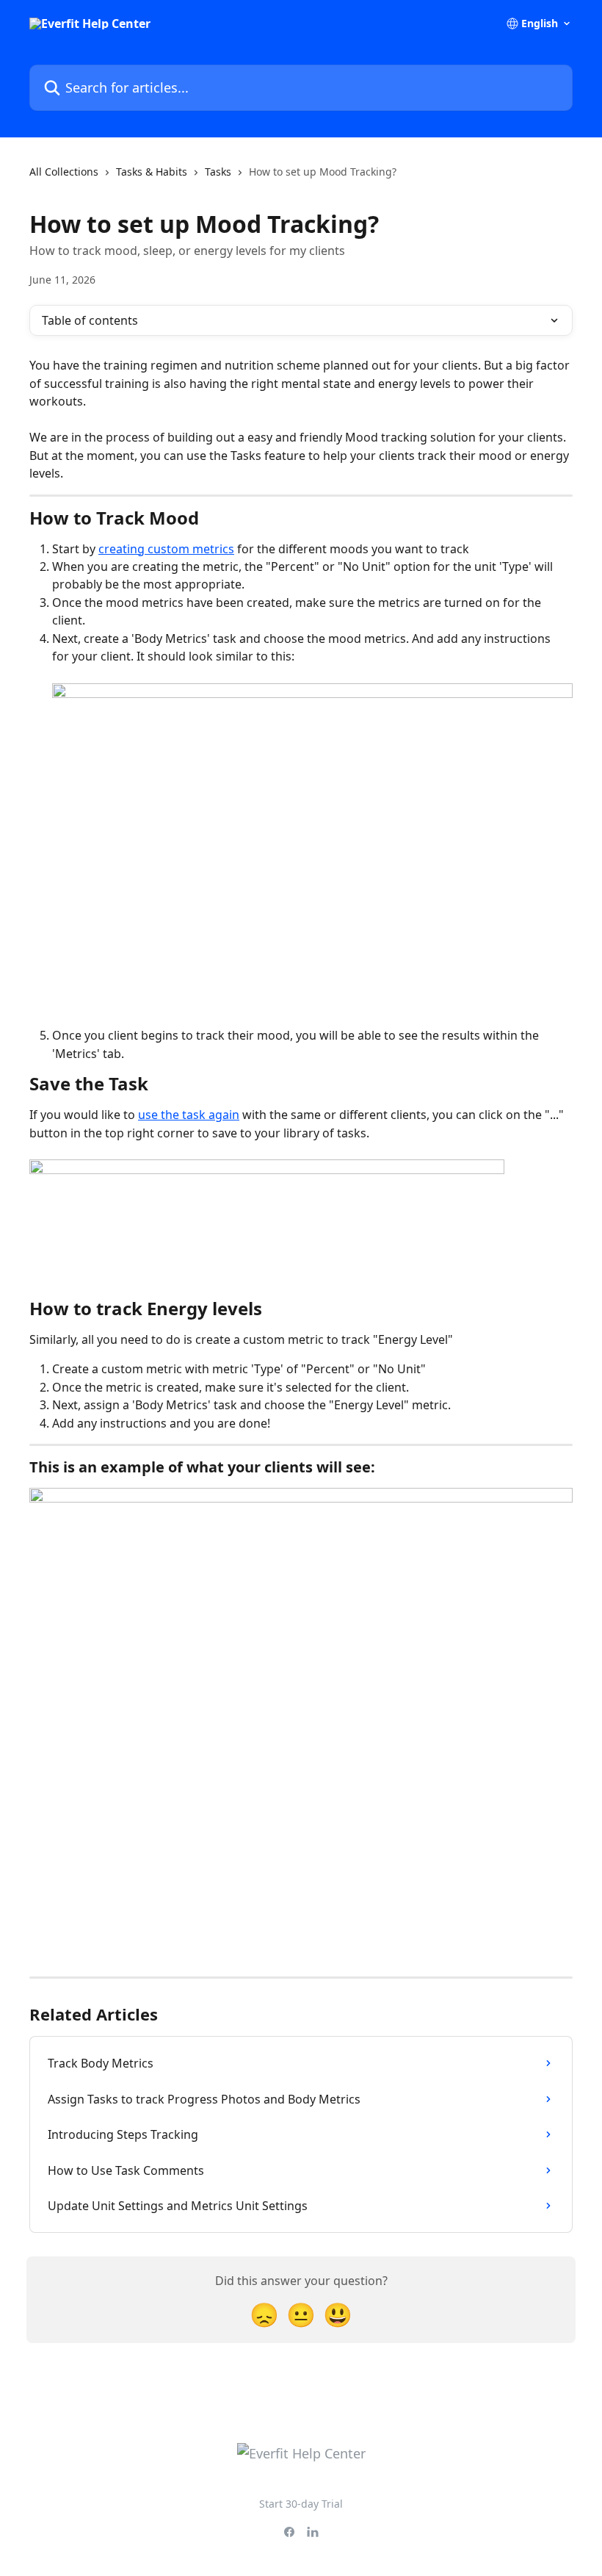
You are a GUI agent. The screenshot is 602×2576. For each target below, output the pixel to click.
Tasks (218, 172)
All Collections (64, 172)
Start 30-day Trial (301, 2504)
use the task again (189, 1115)
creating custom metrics (166, 549)
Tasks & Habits (152, 172)
